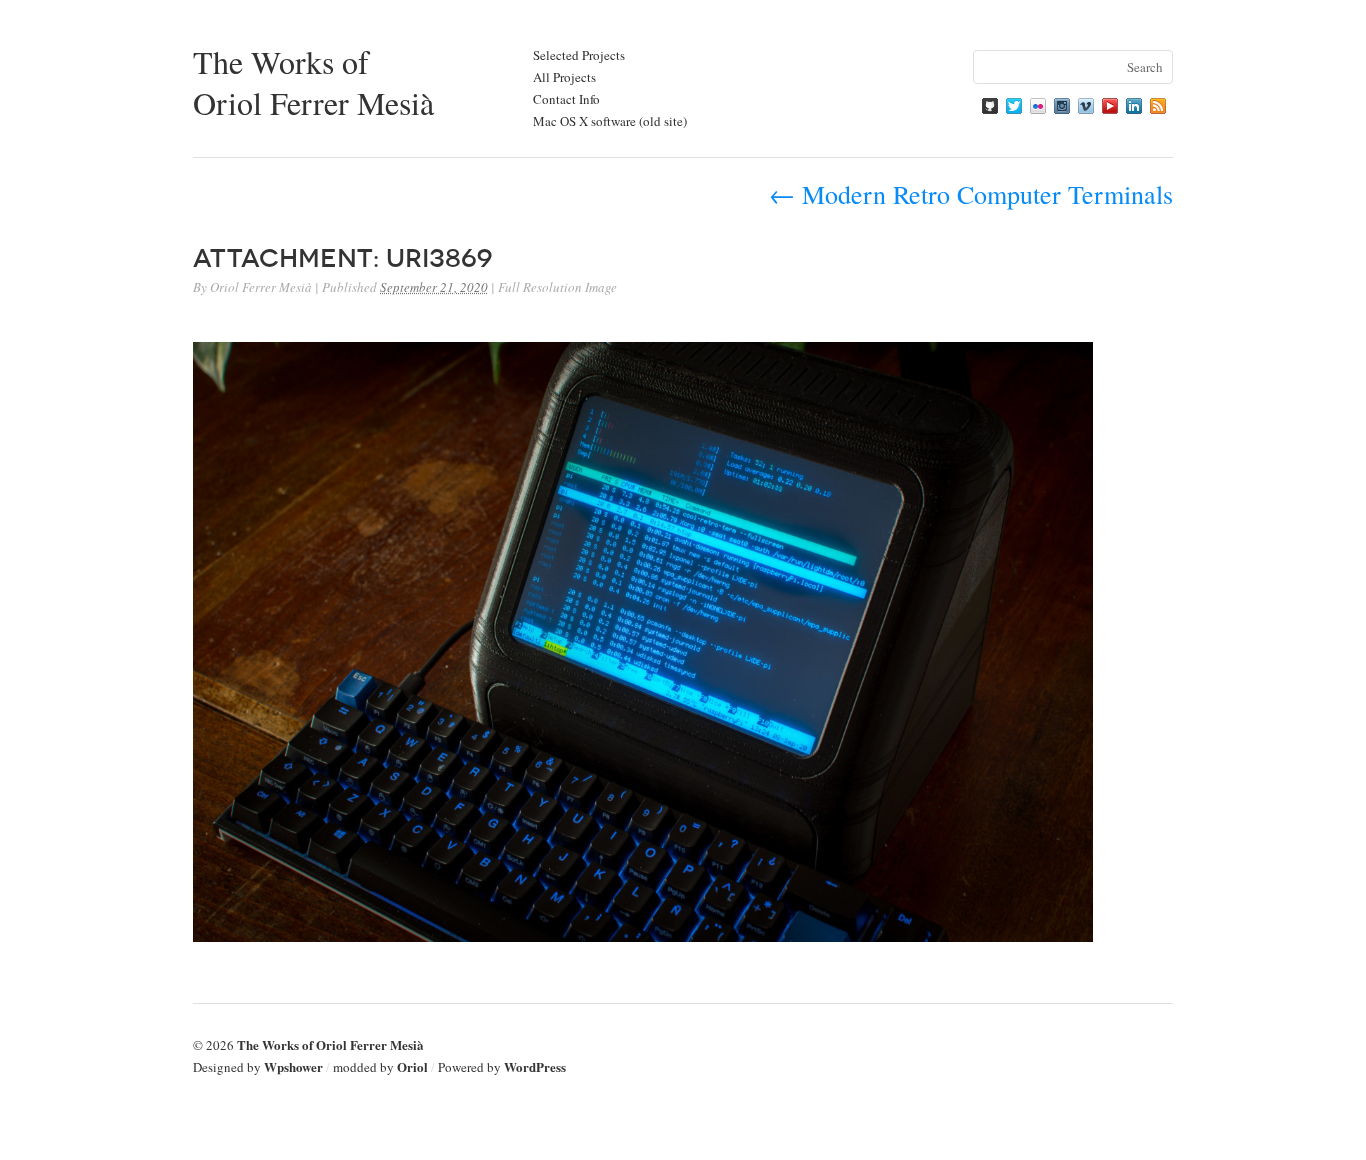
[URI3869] (643, 935)
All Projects (564, 77)
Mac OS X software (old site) (610, 121)
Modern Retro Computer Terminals (971, 194)
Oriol (412, 1066)
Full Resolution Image (557, 287)
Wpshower (293, 1066)
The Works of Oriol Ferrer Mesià (313, 82)
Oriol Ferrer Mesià (261, 287)
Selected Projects (579, 55)
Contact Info (566, 99)
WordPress (535, 1066)
